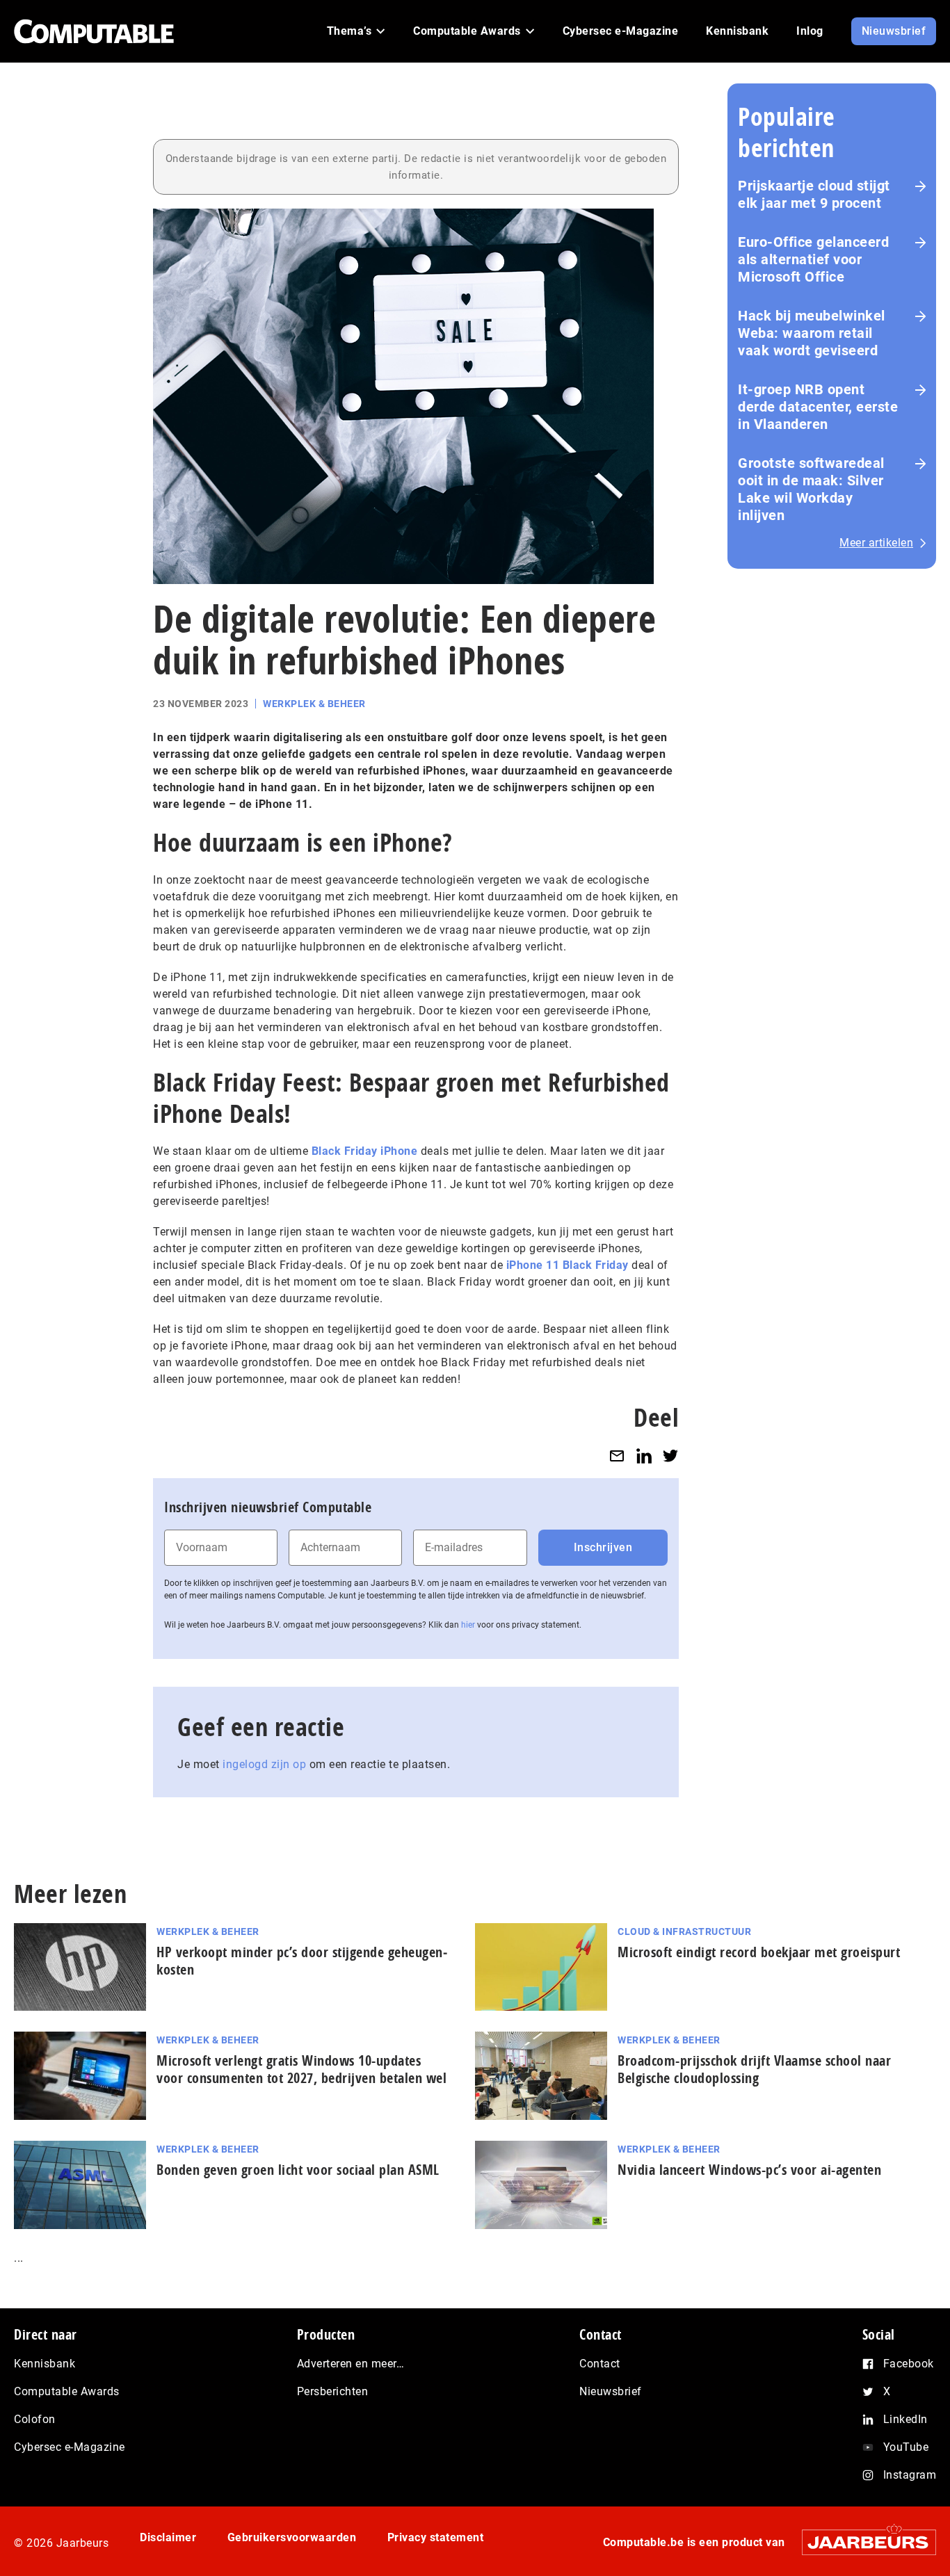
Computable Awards (67, 2391)
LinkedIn (905, 2419)
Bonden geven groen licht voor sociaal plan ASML (298, 2170)
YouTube (906, 2447)
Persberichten (333, 2391)
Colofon (35, 2419)
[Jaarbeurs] (862, 2542)
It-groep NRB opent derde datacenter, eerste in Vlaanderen (818, 407)
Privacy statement (436, 2537)
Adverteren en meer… (351, 2364)
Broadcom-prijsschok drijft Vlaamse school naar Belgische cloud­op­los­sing (754, 2069)
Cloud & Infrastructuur (684, 1931)
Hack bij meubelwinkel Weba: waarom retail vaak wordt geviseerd (812, 333)
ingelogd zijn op (264, 1764)
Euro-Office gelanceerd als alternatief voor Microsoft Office (813, 259)
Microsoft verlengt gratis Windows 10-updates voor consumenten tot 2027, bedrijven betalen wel (301, 2069)
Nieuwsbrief (611, 2391)
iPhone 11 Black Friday (567, 1265)
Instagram (910, 2475)
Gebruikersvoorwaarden (292, 2537)
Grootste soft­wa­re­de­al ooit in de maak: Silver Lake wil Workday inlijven (811, 489)
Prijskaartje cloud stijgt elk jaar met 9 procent (814, 194)
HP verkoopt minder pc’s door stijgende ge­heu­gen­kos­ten (302, 1961)
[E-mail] (617, 1456)
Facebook (909, 2364)
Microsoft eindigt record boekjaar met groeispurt (759, 1952)
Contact (600, 2364)
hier (468, 1625)
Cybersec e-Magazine (70, 2447)
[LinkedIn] (644, 1456)
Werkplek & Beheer (314, 704)
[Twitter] (670, 1456)
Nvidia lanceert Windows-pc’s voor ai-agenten (749, 2170)
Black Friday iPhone (365, 1151)
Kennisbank (45, 2364)
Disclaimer (168, 2537)
